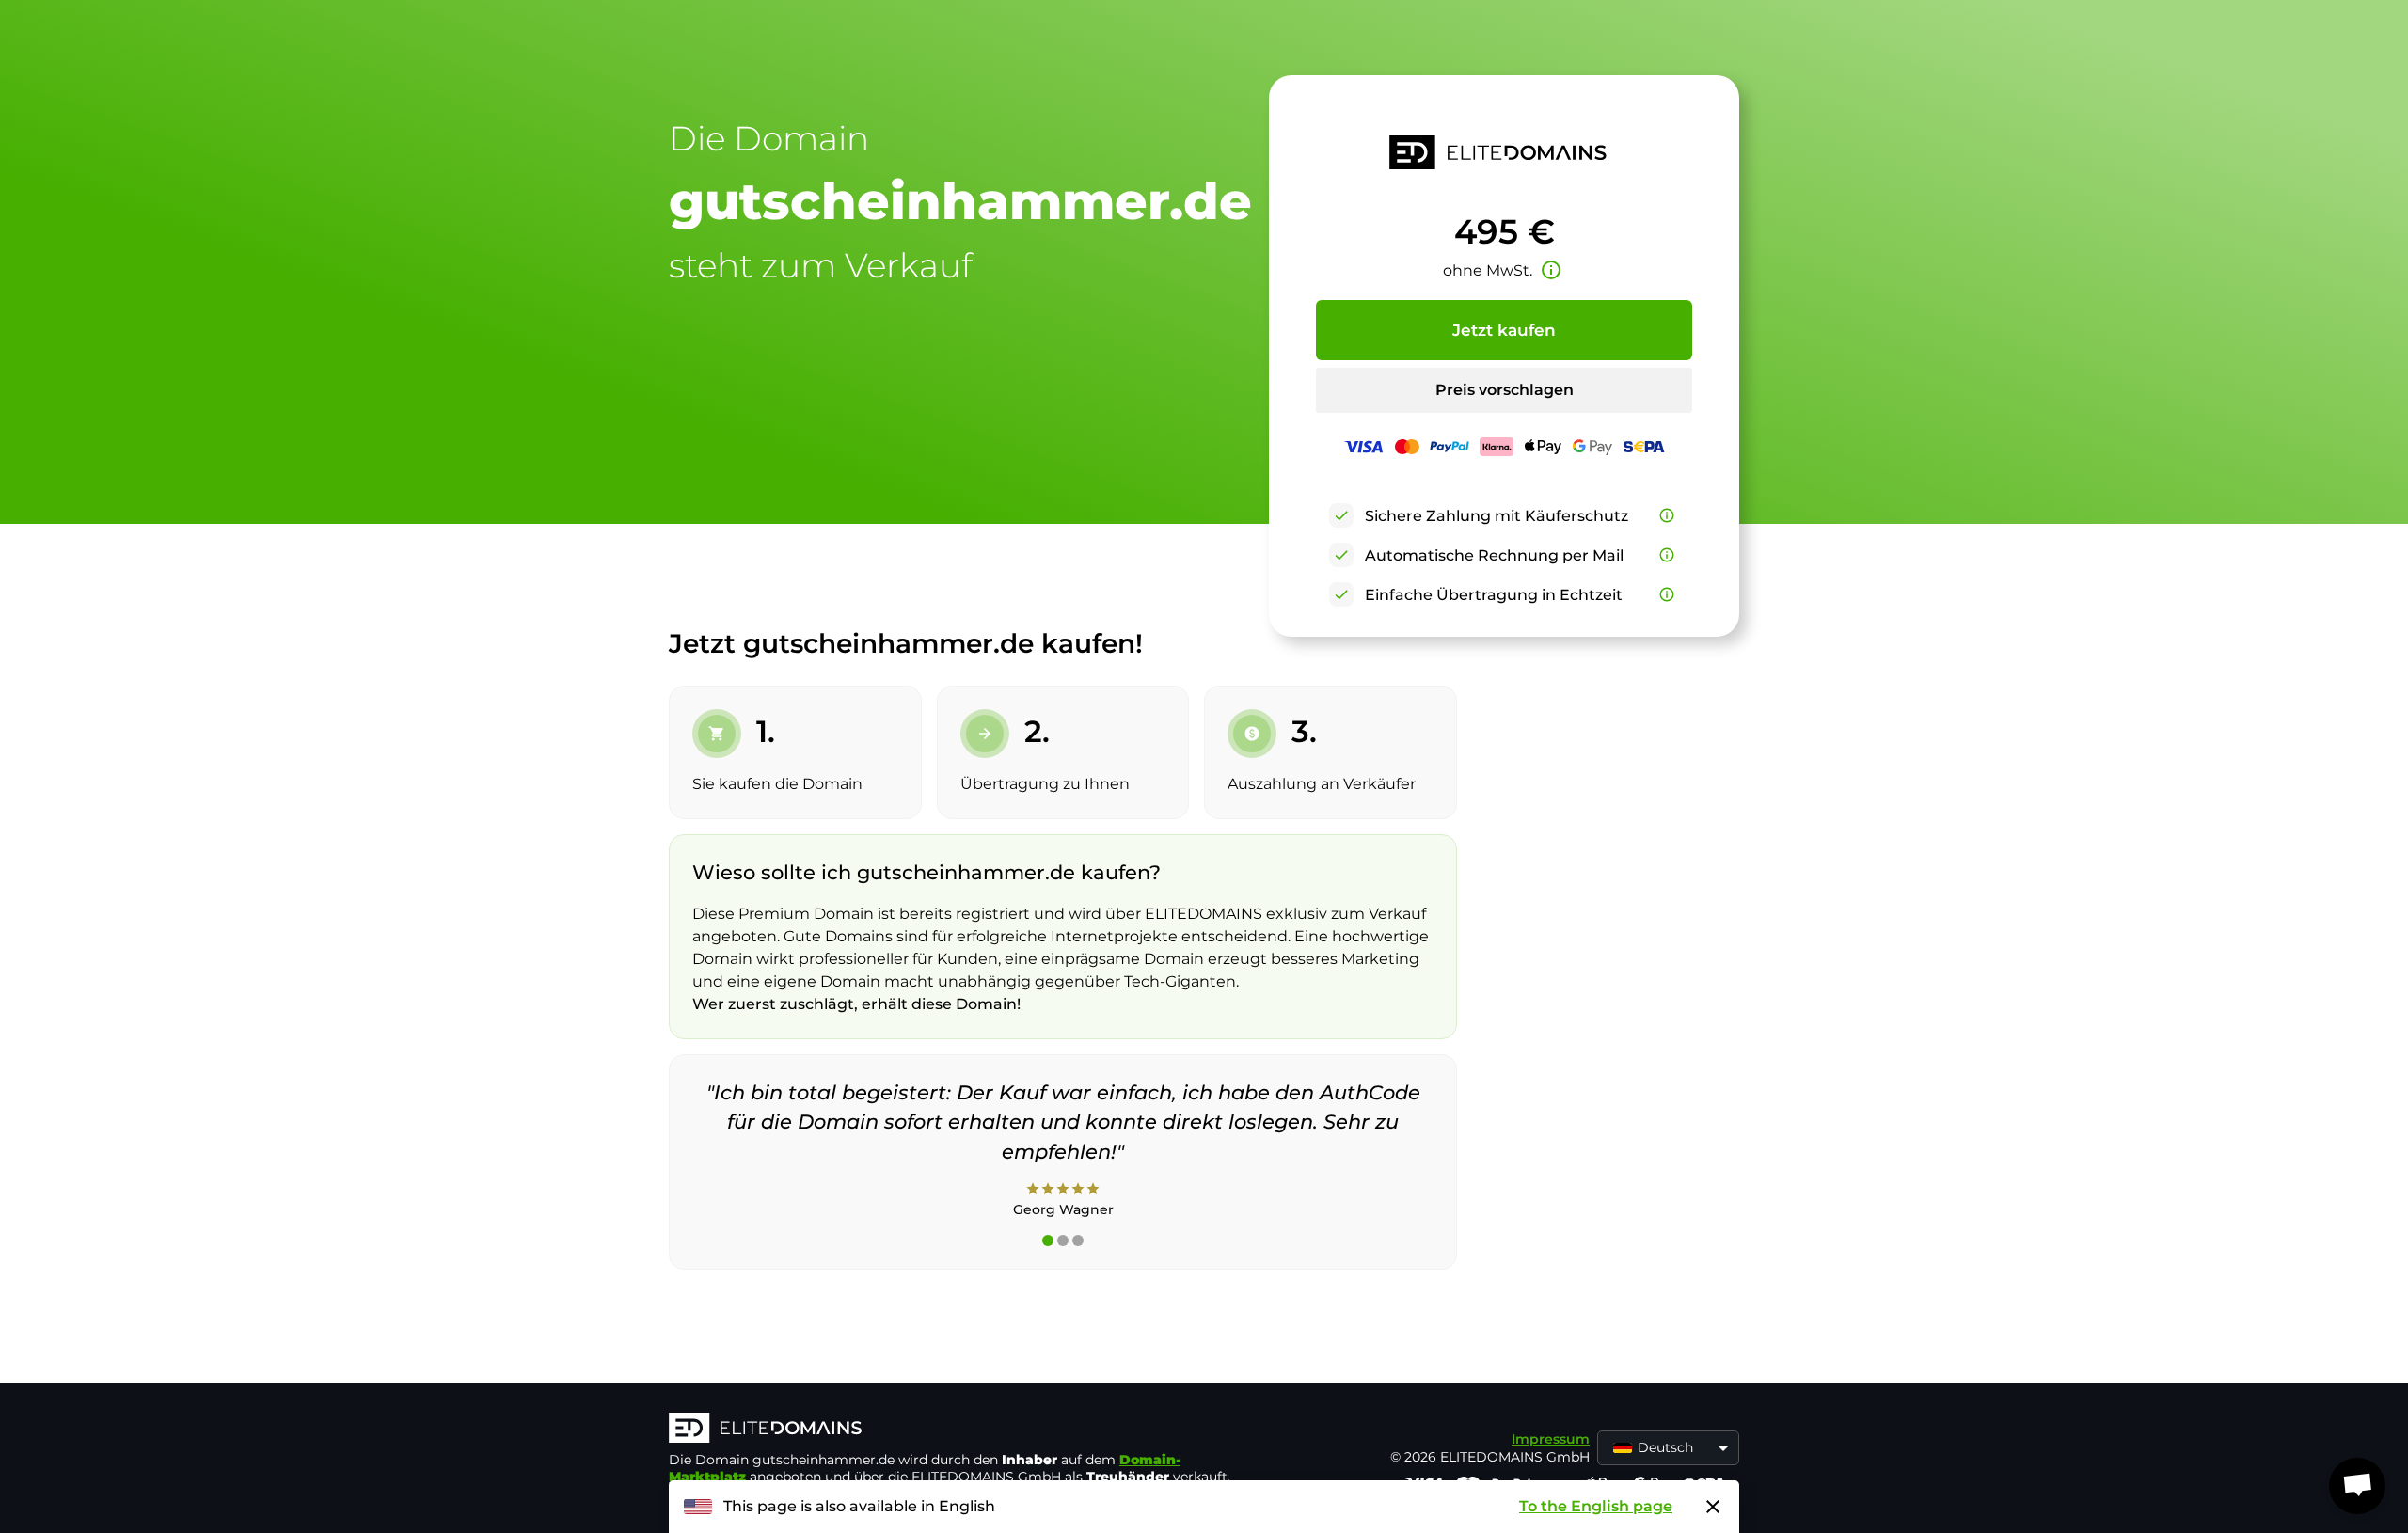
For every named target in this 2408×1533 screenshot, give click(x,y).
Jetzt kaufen (1504, 330)
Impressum (1551, 1439)
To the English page (1596, 1506)
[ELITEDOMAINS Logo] (951, 1430)
